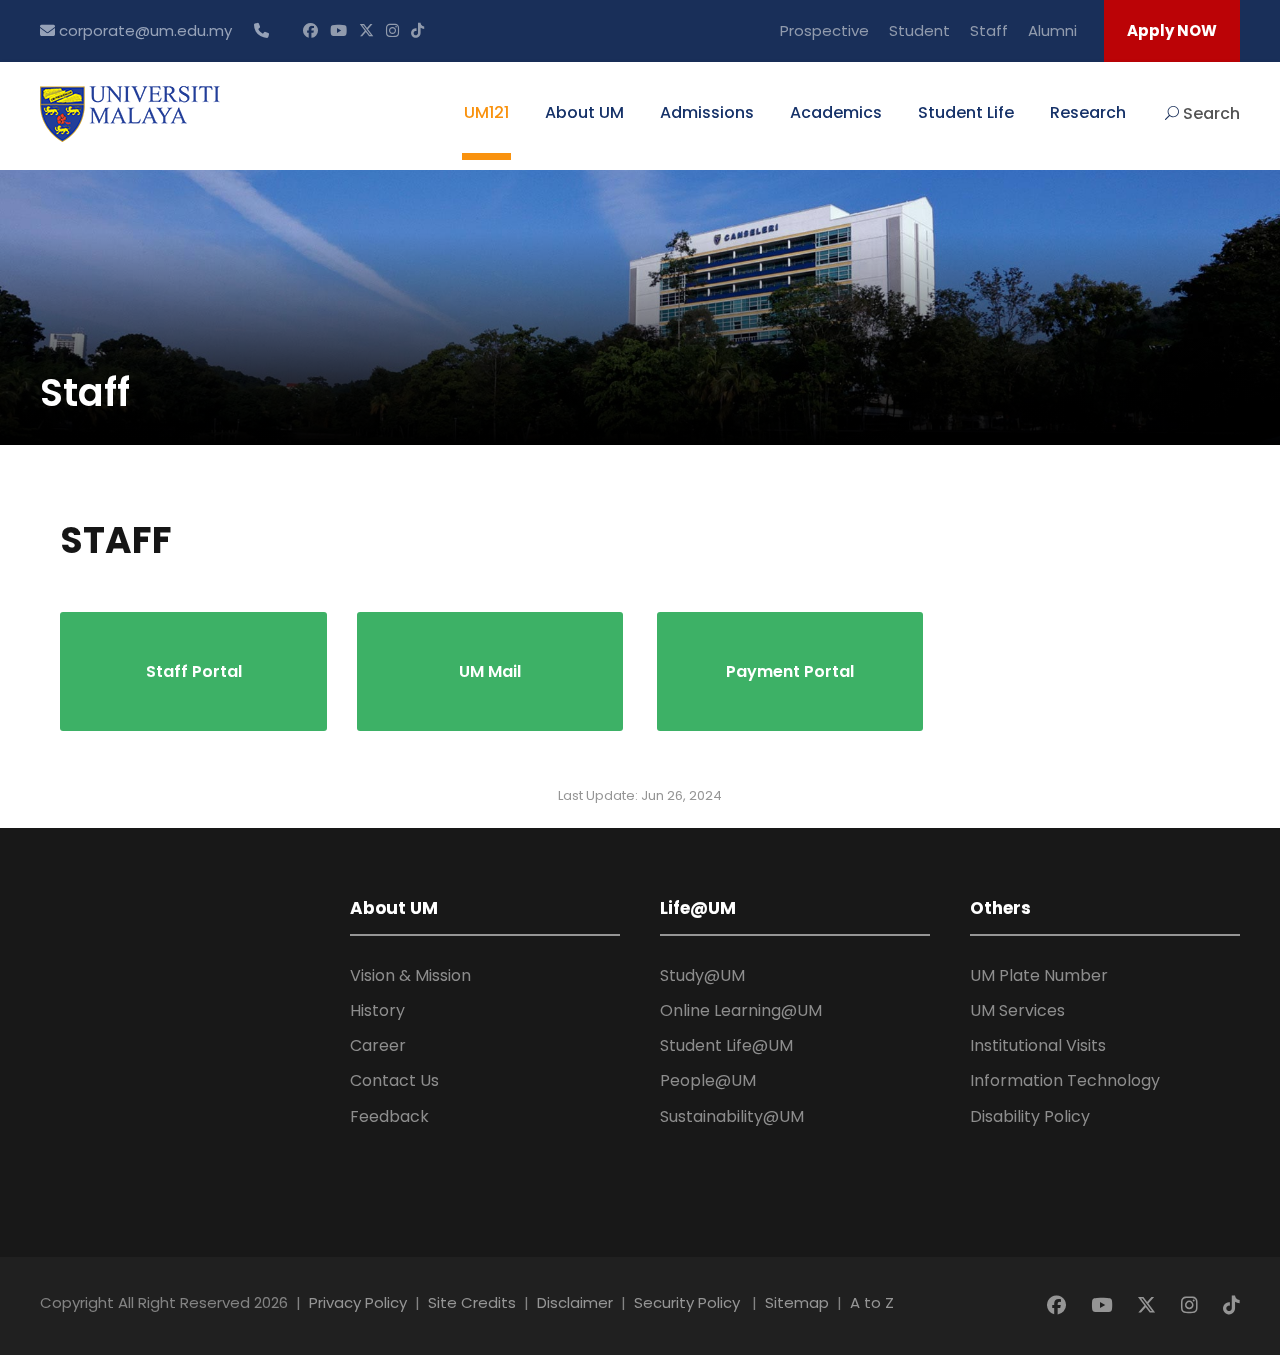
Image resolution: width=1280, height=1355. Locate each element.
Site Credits (472, 1302)
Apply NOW (1172, 30)
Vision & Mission (410, 975)
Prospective (824, 30)
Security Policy (687, 1302)
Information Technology (1065, 1080)
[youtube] (338, 30)
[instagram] (392, 30)
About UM (584, 112)
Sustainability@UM (732, 1116)
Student (919, 30)
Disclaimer (575, 1302)
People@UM (708, 1080)
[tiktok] (417, 30)
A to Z (872, 1302)
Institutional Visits (1038, 1045)
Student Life (966, 112)
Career (378, 1045)
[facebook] (310, 30)
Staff (989, 30)
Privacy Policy (358, 1302)
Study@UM (702, 975)
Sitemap (797, 1302)
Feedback (389, 1116)
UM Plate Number (1039, 975)
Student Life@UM (726, 1045)
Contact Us (394, 1080)
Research (1088, 112)
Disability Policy (1030, 1116)
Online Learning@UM (741, 1010)
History (377, 1010)
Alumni (1052, 30)
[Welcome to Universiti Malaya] (130, 112)
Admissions (707, 112)
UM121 (486, 112)
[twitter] (366, 30)
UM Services (1017, 1010)
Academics (836, 112)
